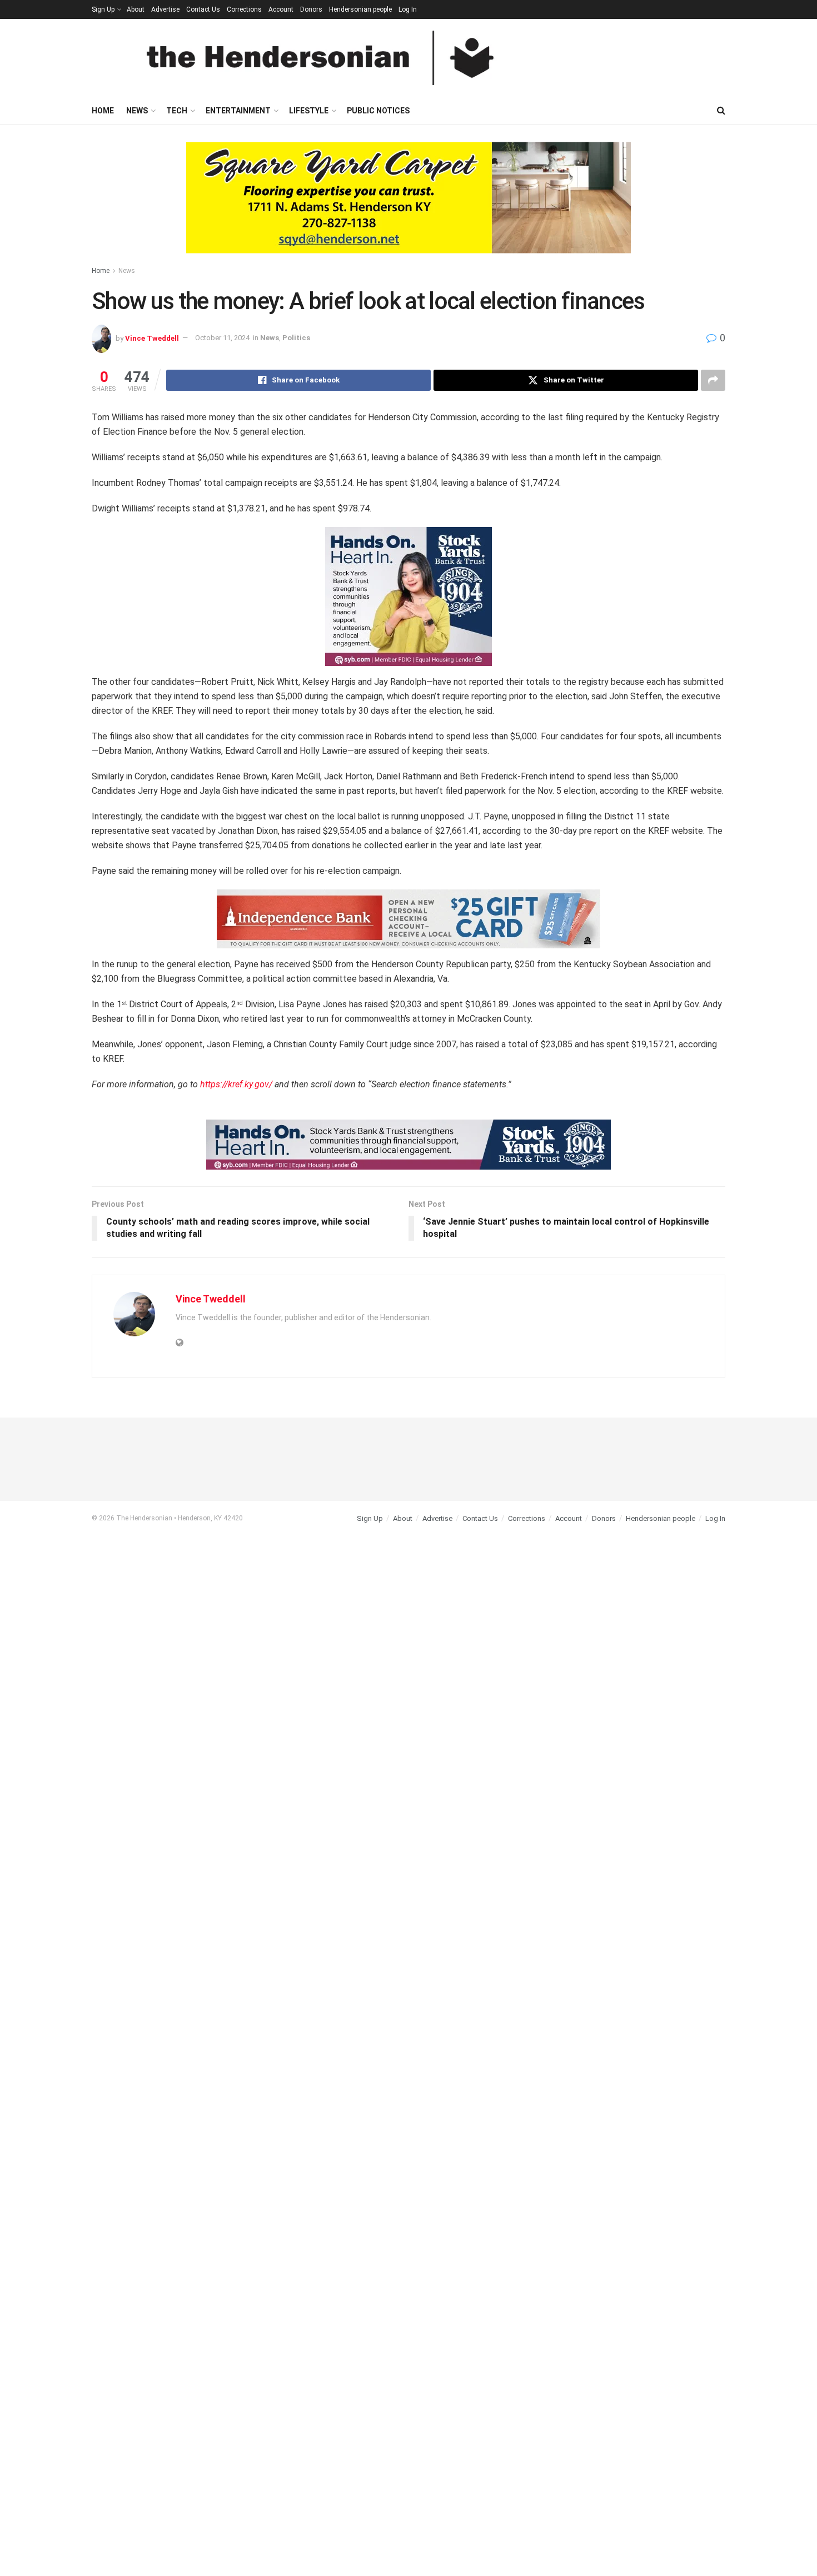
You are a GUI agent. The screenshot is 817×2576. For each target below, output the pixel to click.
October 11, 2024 (222, 338)
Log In (408, 9)
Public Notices (378, 111)
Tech (177, 111)
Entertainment (238, 111)
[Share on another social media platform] (713, 380)
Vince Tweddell (152, 338)
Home (103, 111)
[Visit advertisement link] (409, 206)
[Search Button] (721, 111)
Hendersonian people (360, 9)
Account (281, 9)
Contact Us (203, 9)
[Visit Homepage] (320, 58)
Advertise (165, 9)
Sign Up (103, 9)
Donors (311, 9)
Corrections (244, 9)
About (136, 9)
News (137, 111)
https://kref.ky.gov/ (236, 1084)
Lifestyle (309, 111)
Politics (296, 338)
